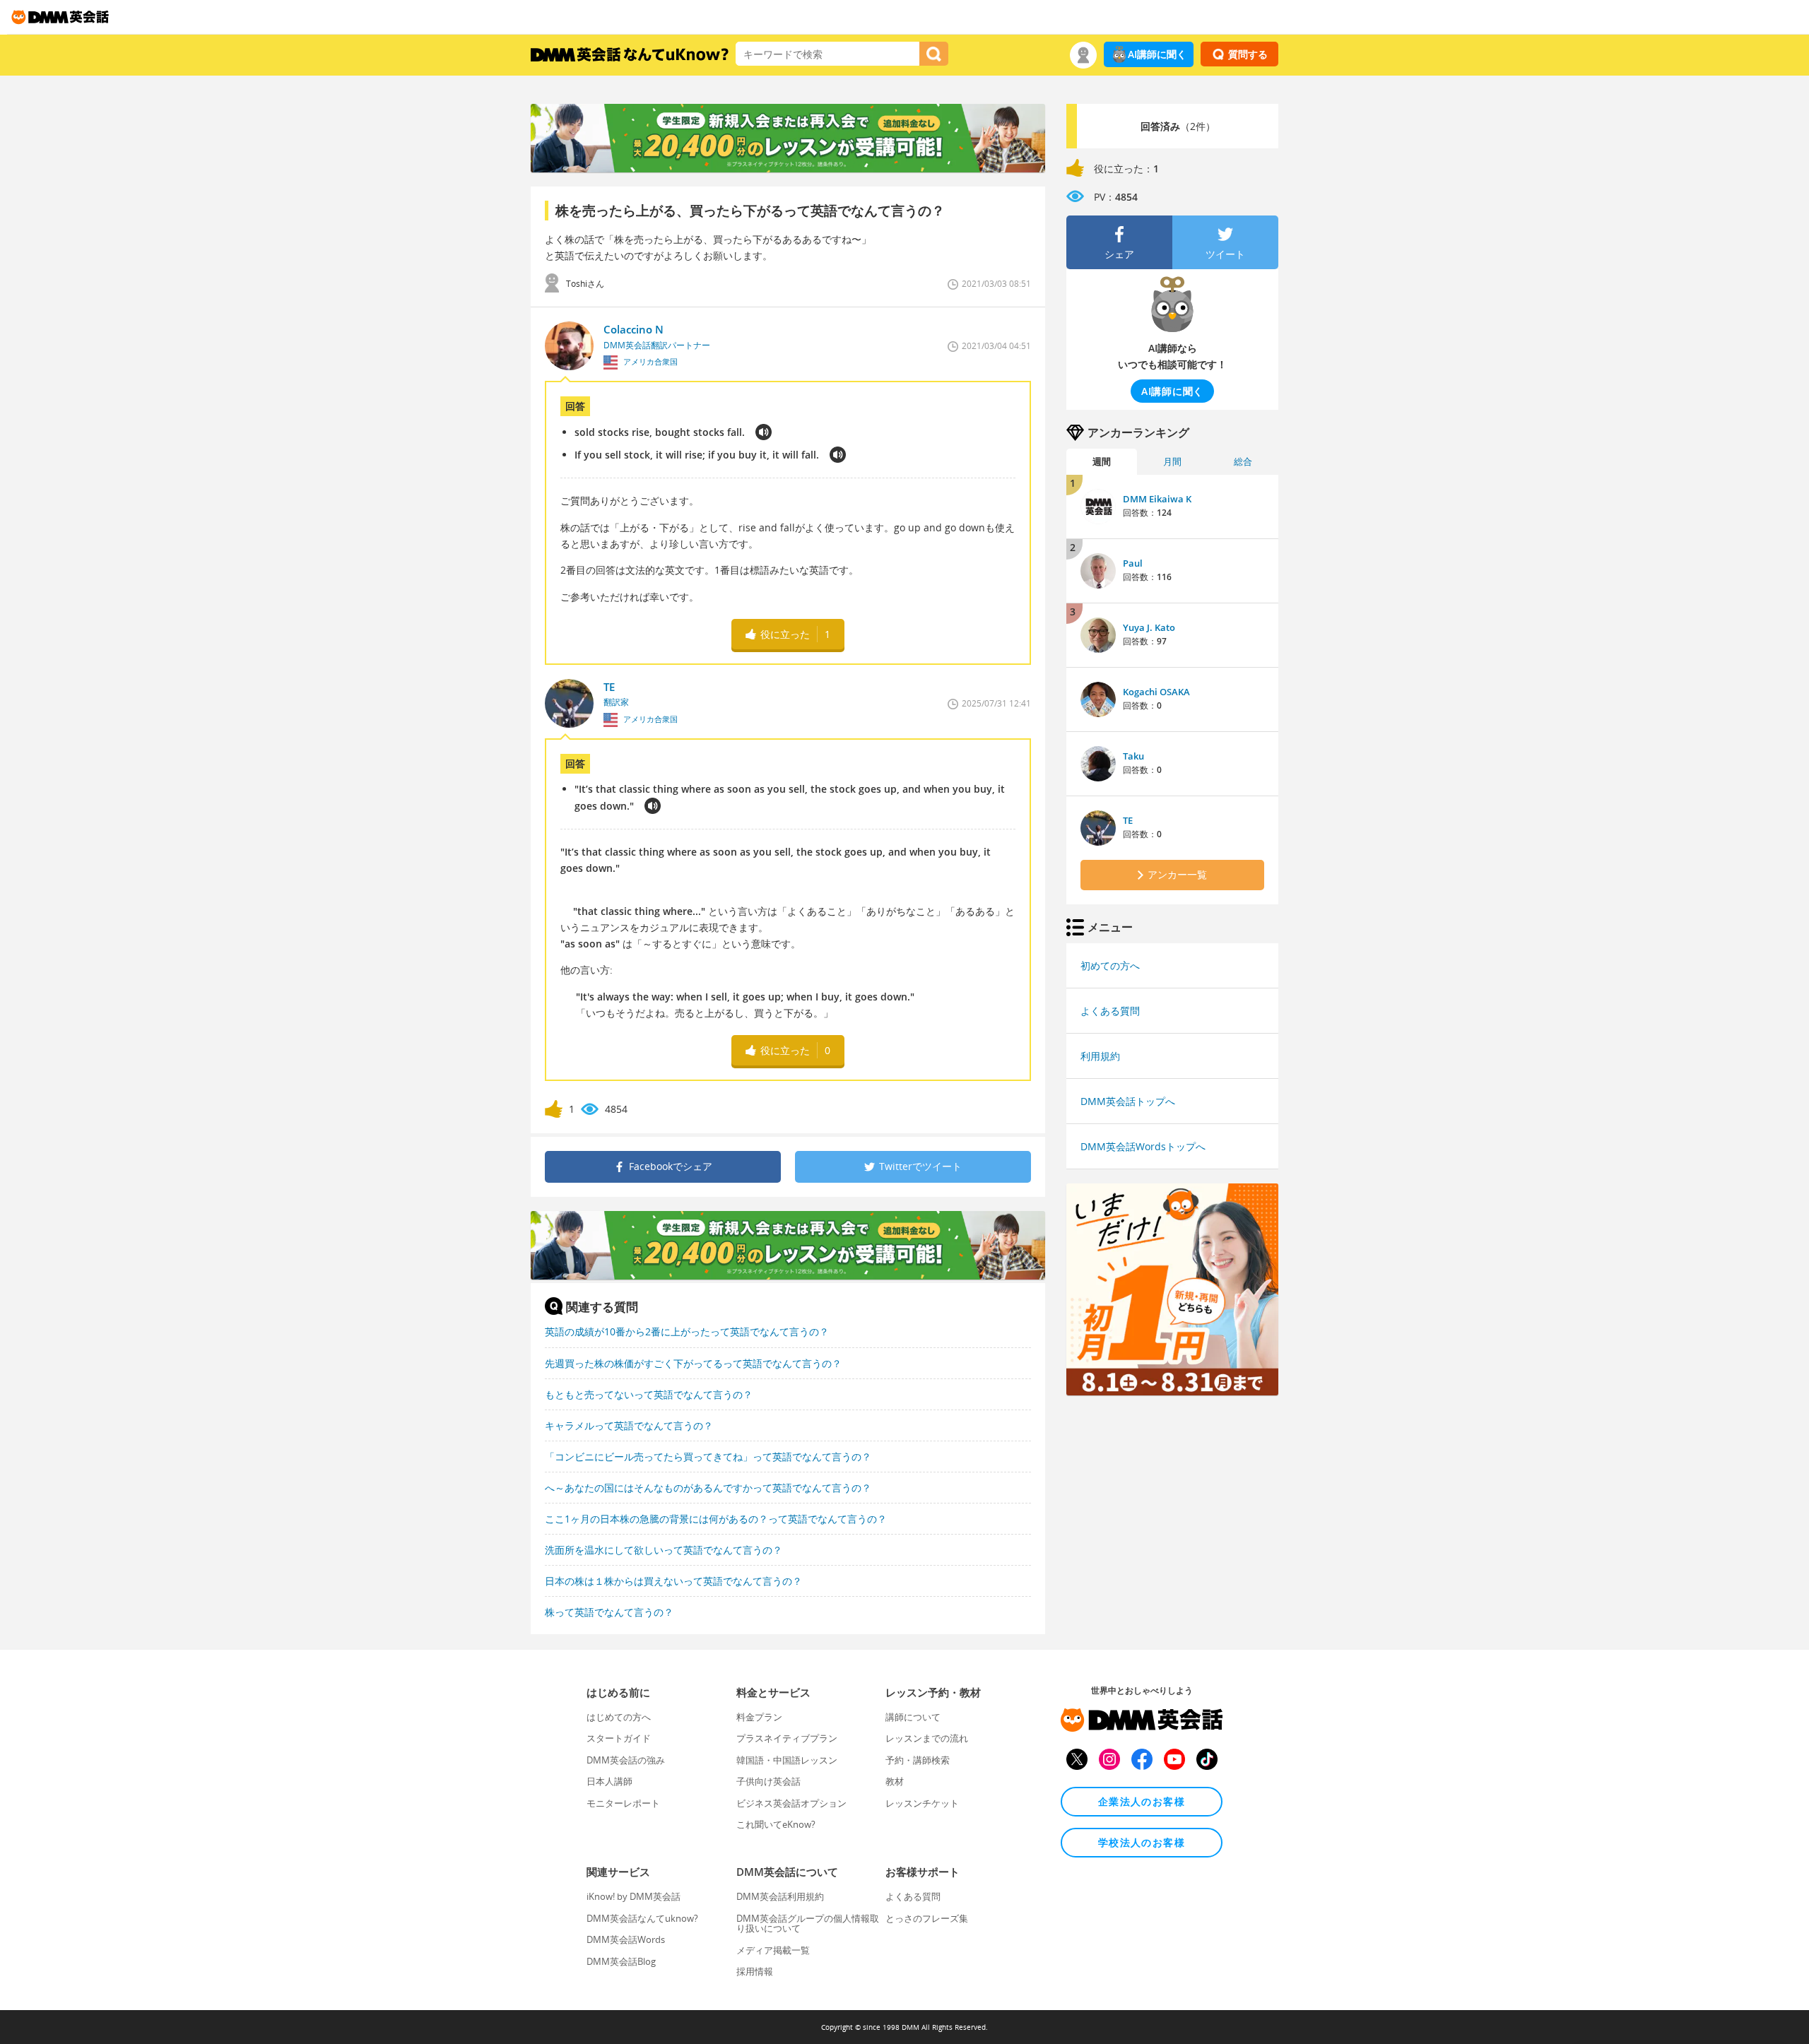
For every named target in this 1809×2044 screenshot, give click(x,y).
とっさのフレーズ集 (927, 1918)
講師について (913, 1717)
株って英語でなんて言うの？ (609, 1612)
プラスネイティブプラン (787, 1738)
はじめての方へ (619, 1717)
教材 (895, 1781)
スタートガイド (619, 1738)
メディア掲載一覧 (773, 1950)
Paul (1133, 563)
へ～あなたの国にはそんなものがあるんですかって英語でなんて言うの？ (708, 1488)
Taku (1133, 756)
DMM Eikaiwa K (1157, 499)
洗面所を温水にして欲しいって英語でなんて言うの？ (664, 1550)
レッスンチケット (922, 1803)
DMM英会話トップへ (1128, 1101)
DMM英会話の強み (626, 1760)
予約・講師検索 (918, 1760)
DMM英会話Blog (621, 1961)
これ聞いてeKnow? (776, 1824)
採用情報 (755, 1971)
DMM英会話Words (626, 1939)
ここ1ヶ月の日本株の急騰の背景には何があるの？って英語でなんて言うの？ (716, 1519)
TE (1128, 820)
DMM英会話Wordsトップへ (1143, 1146)
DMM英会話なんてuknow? (642, 1918)
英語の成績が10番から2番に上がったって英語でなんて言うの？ (687, 1331)
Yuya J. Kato (1149, 627)
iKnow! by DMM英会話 (634, 1896)
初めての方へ (1110, 965)
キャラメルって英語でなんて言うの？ (629, 1425)
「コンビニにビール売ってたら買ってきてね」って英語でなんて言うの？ (708, 1457)
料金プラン (759, 1717)
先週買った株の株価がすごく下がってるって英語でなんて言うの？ (693, 1363)
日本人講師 (609, 1781)
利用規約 (1100, 1056)
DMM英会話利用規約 (780, 1896)
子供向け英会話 (768, 1781)
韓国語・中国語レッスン (787, 1760)
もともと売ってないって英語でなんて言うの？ (649, 1394)
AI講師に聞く (1157, 54)
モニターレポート (623, 1803)
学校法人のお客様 (1142, 1842)
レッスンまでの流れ (927, 1738)
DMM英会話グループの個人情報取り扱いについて (808, 1923)
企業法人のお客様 (1142, 1801)
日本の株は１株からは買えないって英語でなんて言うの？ (673, 1581)
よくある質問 (1110, 1011)
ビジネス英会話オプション (791, 1803)
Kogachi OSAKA (1156, 692)
